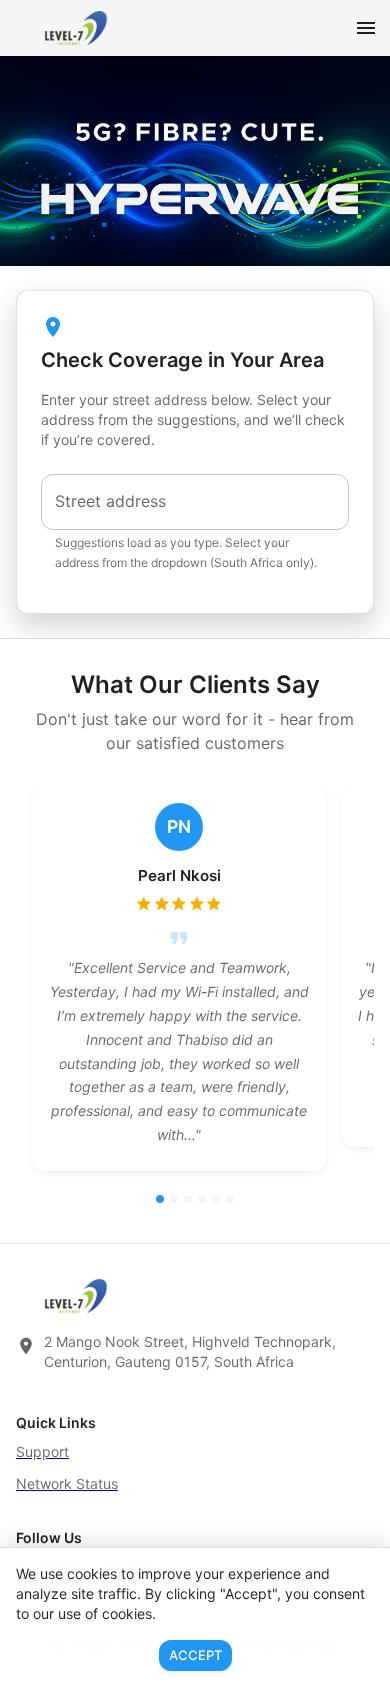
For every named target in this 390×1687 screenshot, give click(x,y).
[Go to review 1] (160, 1199)
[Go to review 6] (230, 1199)
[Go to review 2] (174, 1199)
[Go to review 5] (216, 1199)
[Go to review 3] (188, 1199)
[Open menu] (366, 28)
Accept (195, 1655)
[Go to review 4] (202, 1199)
